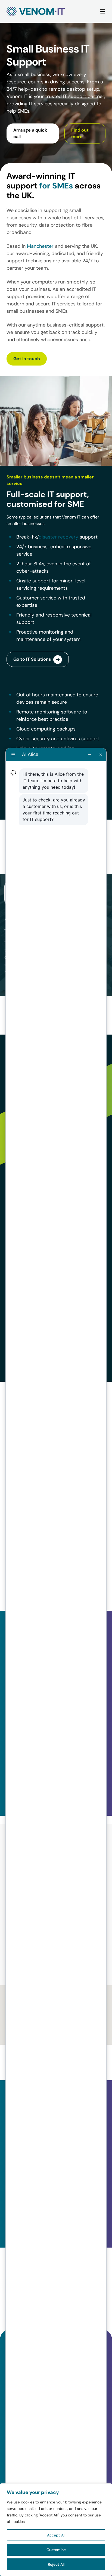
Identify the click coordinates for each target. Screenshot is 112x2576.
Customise (56, 2550)
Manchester (40, 246)
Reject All (56, 2564)
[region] (56, 2530)
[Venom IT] (36, 11)
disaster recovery (58, 537)
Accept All (56, 2535)
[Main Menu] (103, 12)
